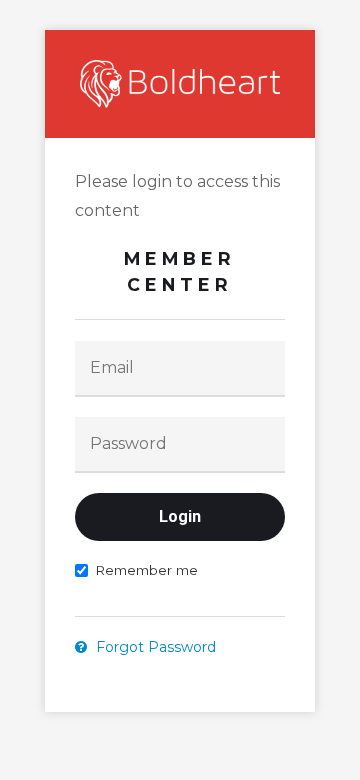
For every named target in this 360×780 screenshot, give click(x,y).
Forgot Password (154, 647)
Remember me (146, 570)
